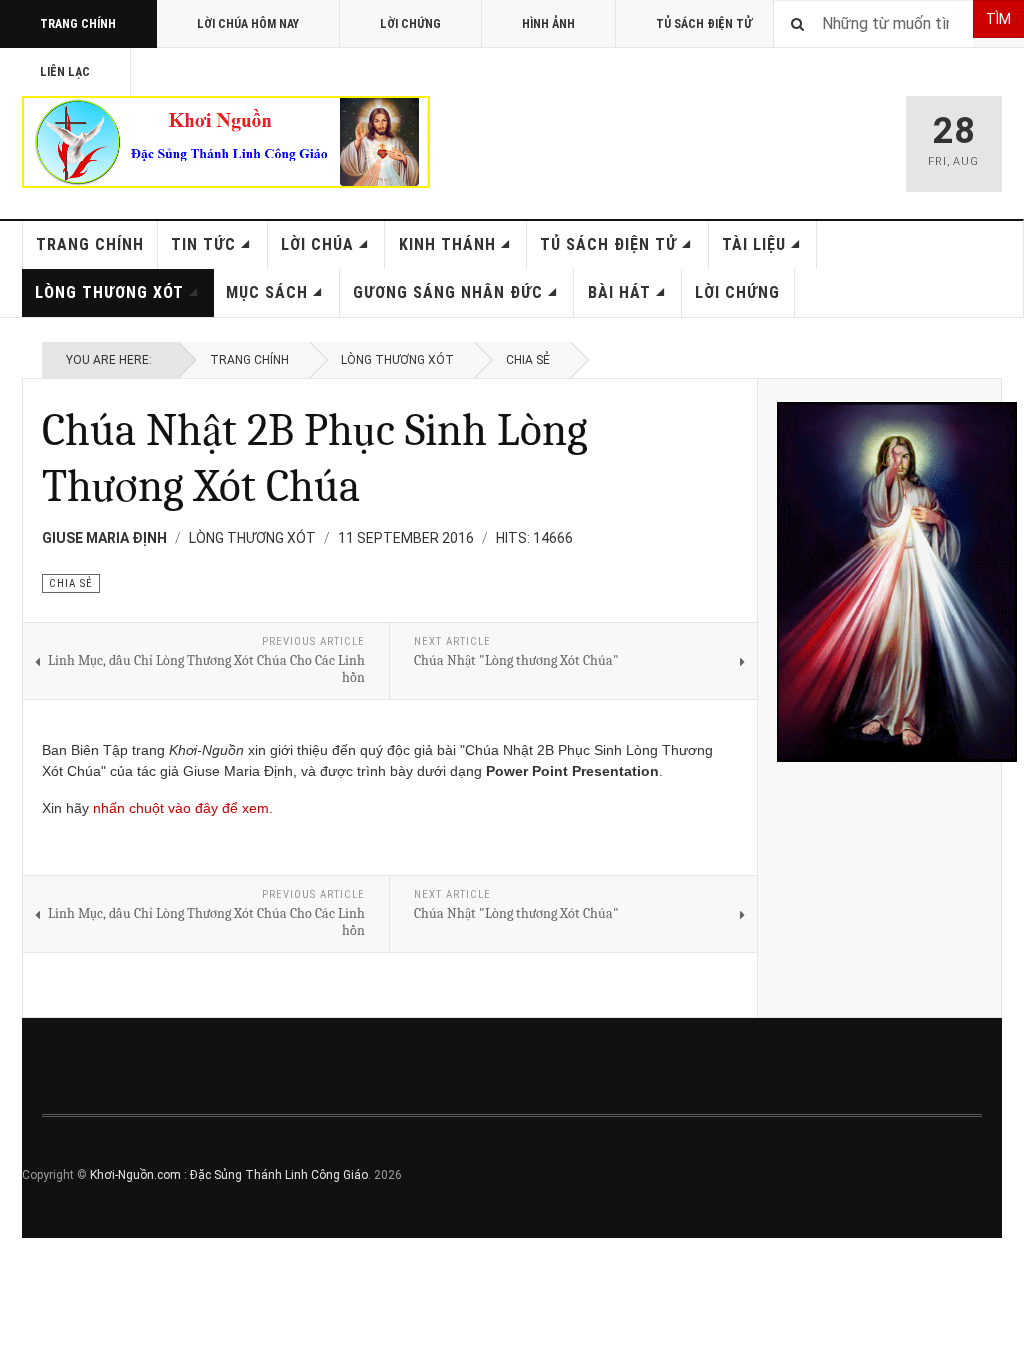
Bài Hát (619, 292)
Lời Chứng (410, 24)
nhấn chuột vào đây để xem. (183, 808)
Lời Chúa (317, 244)
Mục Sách (267, 292)
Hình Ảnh (548, 24)
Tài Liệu (754, 244)
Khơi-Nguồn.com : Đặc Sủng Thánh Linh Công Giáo (229, 1175)
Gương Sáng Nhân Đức (448, 292)
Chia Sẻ (528, 360)
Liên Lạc (65, 72)
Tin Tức (203, 244)
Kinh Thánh (447, 244)
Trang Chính (78, 24)
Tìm (998, 19)
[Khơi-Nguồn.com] (226, 142)
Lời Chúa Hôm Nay (248, 24)
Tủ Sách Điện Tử (704, 24)
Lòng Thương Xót (109, 292)
